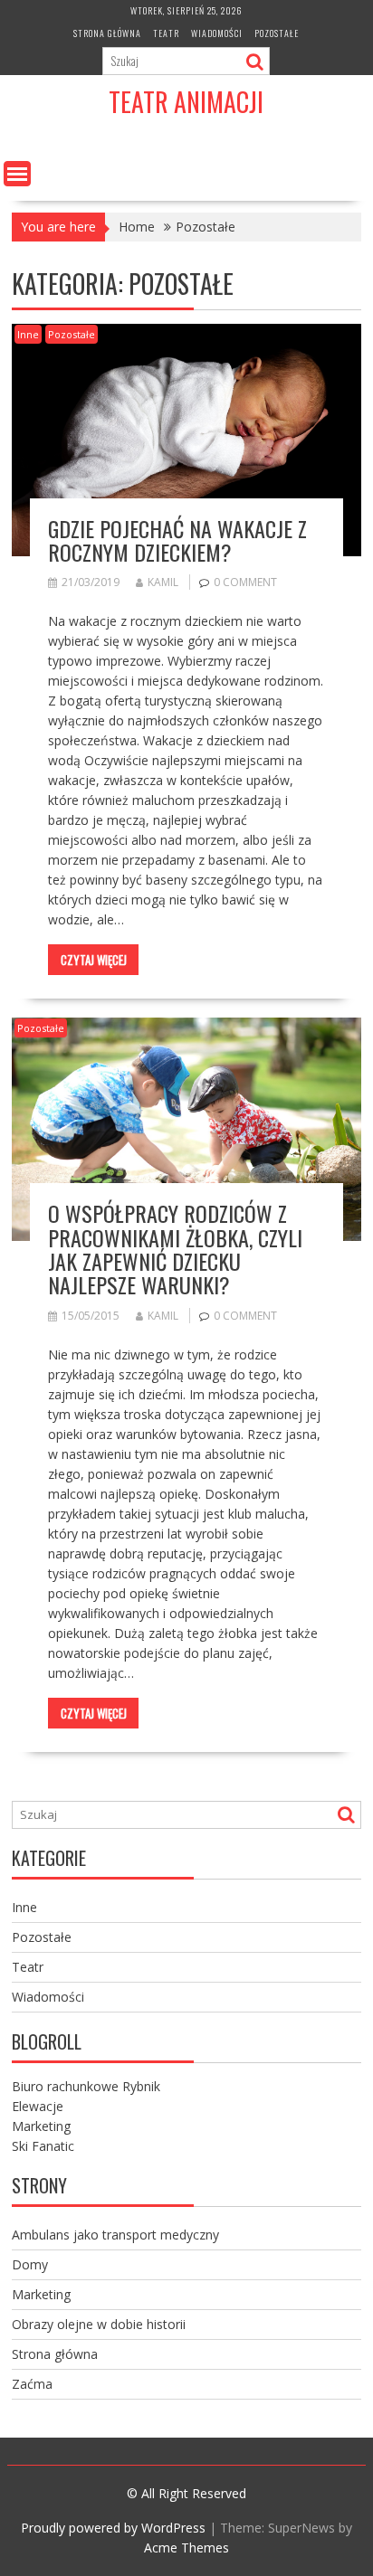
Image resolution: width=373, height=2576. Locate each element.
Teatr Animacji (186, 102)
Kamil (163, 582)
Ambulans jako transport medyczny (115, 2235)
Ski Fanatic (43, 2146)
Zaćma (32, 2384)
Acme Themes (186, 2548)
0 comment (245, 582)
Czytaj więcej (94, 960)
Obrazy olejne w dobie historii (99, 2324)
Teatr (166, 33)
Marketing (41, 2126)
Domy (30, 2264)
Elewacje (38, 2106)
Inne (28, 334)
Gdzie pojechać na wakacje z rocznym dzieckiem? (177, 540)
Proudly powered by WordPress (113, 2528)
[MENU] (17, 174)
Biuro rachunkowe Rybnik (86, 2086)
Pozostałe (277, 33)
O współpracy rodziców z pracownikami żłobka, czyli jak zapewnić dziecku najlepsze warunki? (175, 1249)
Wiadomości (217, 33)
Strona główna (107, 33)
